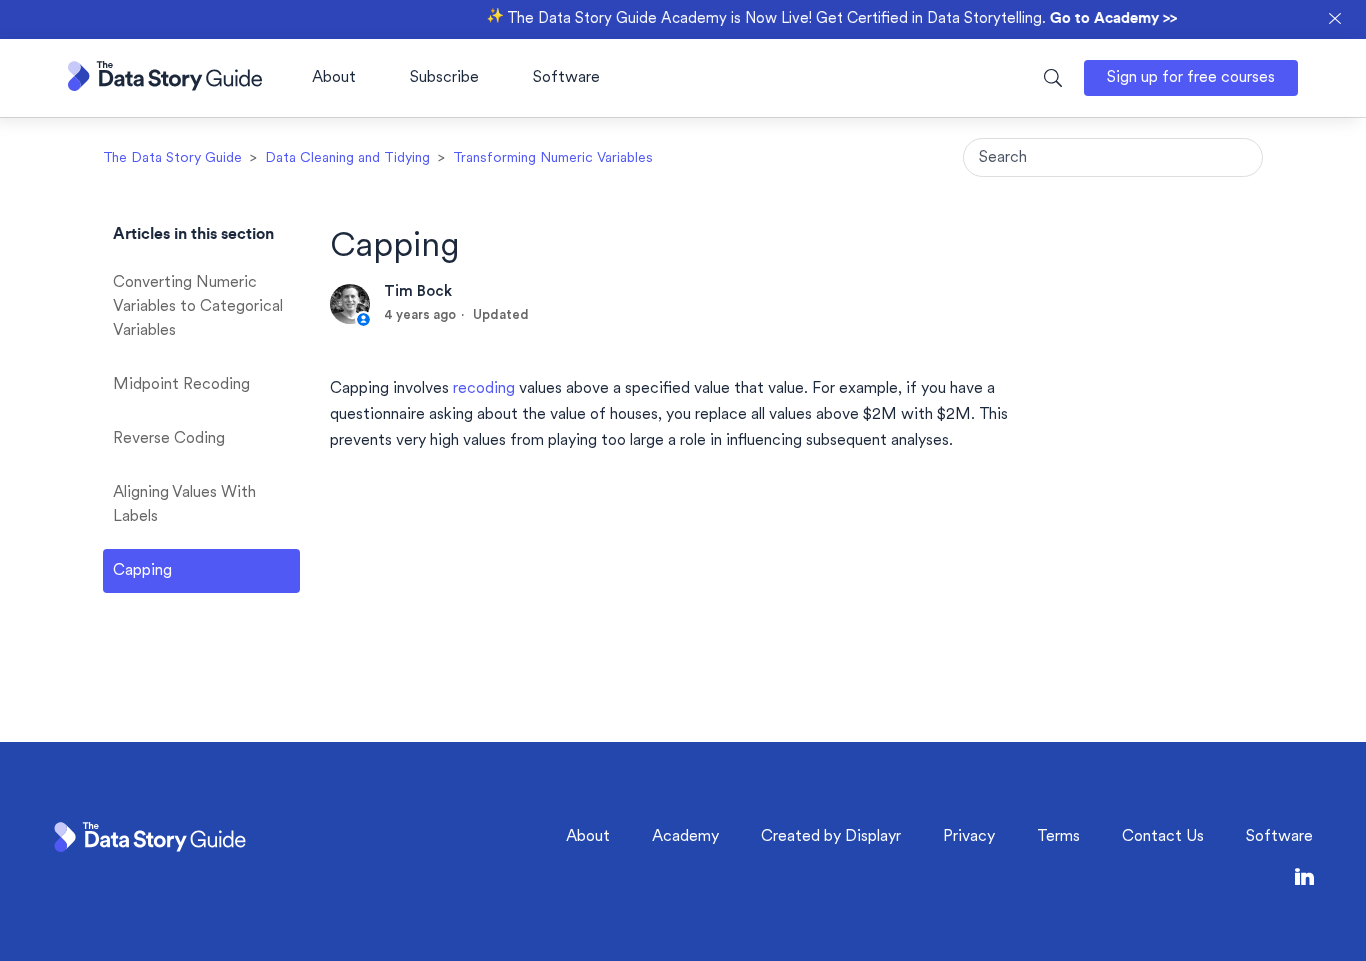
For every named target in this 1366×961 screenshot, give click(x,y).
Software (566, 78)
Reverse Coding (169, 439)
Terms (1058, 837)
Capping (142, 571)
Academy (685, 837)
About (334, 78)
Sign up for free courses (1191, 78)
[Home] (165, 86)
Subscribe (444, 78)
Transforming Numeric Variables (553, 158)
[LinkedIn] (1304, 880)
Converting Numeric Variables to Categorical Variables (198, 307)
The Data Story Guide (172, 158)
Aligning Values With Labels (184, 505)
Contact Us (1163, 837)
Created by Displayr (831, 837)
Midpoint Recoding (181, 385)
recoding (484, 389)
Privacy (969, 837)
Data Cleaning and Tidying (347, 158)
